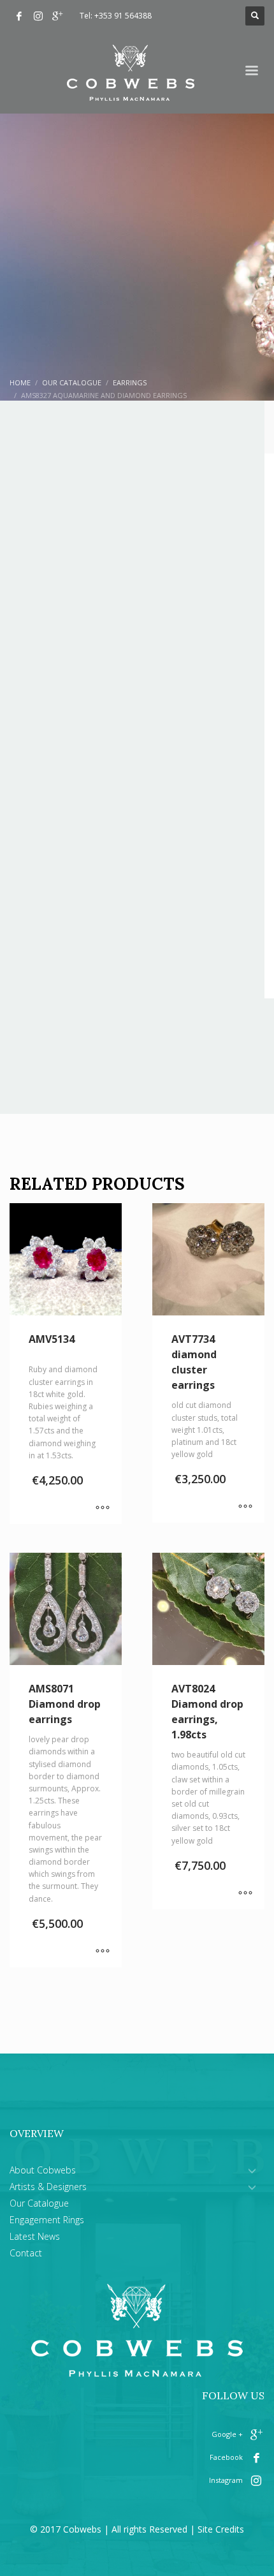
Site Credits (221, 2529)
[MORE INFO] (103, 1508)
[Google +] (57, 16)
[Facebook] (19, 16)
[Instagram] (38, 16)
